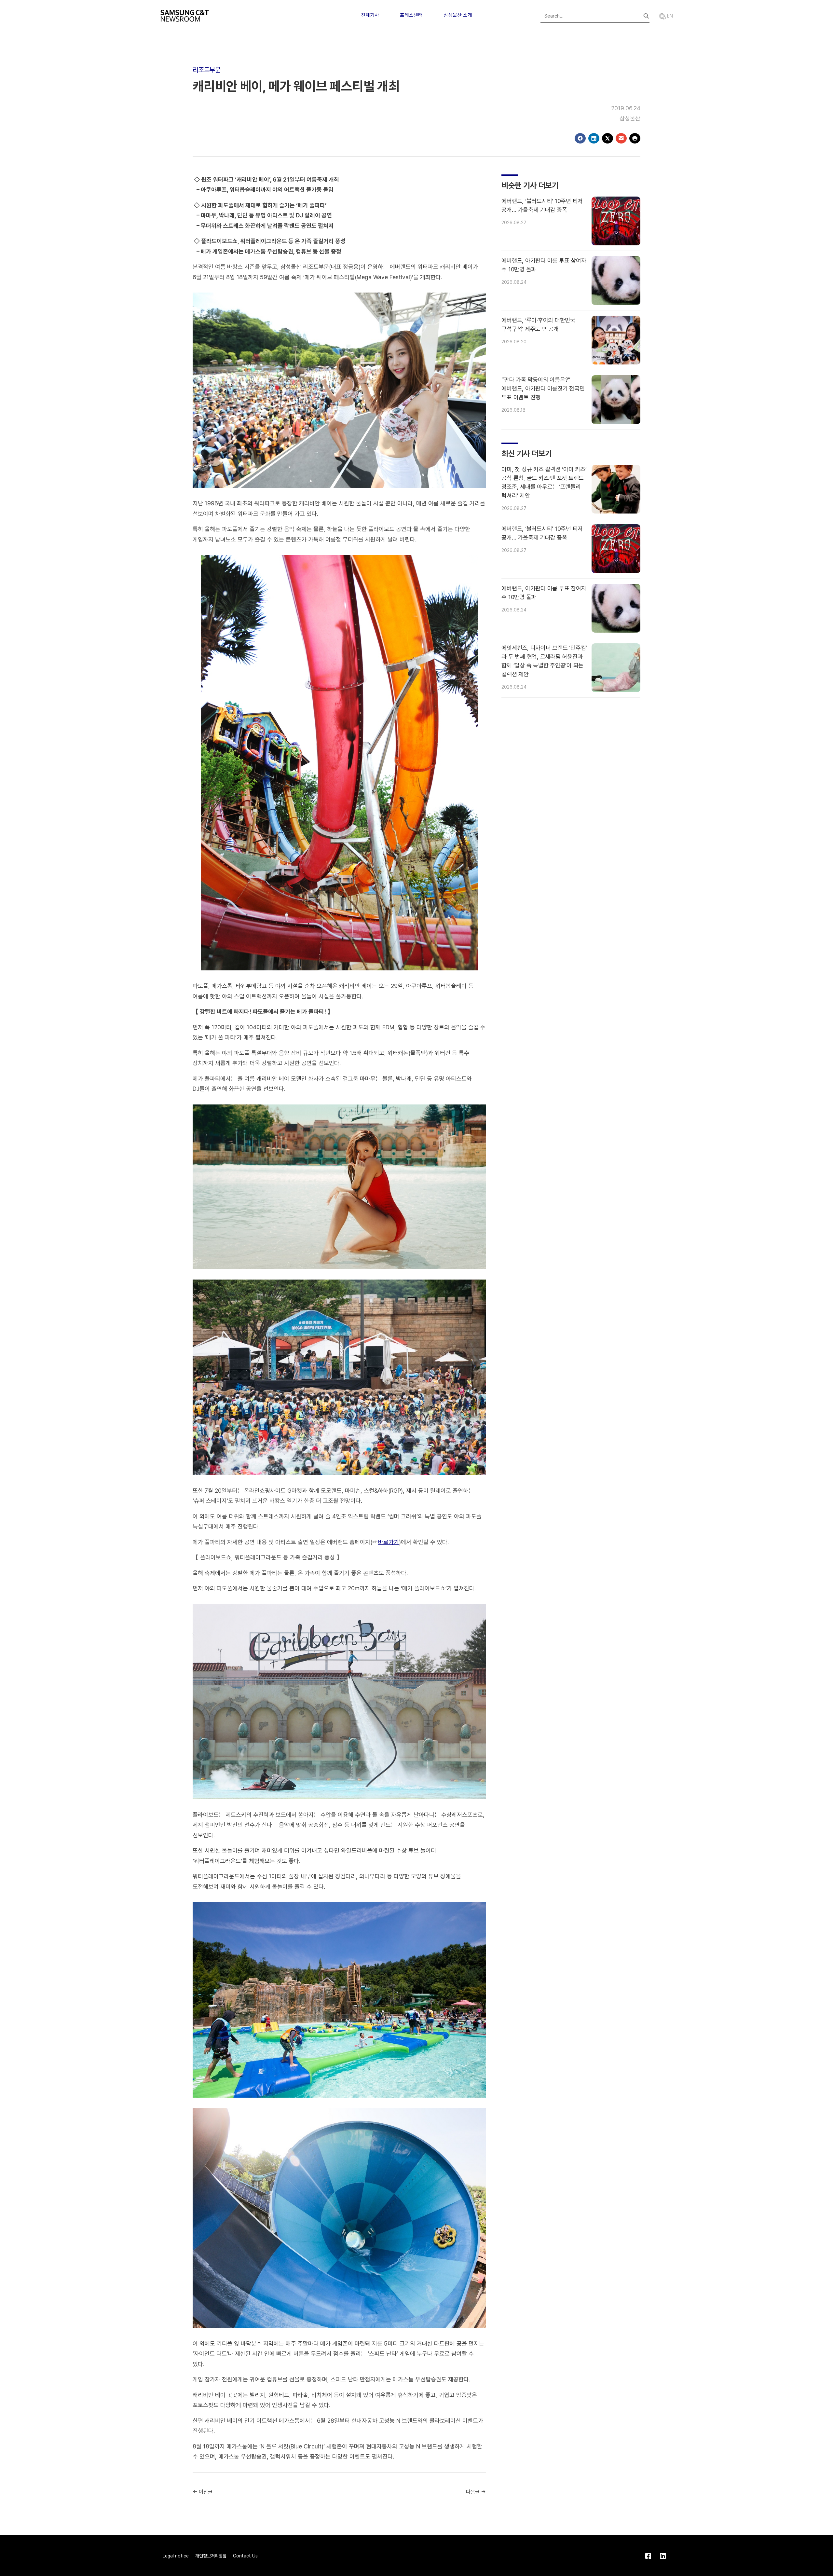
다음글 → (476, 2492)
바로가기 (389, 1542)
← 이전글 (203, 2492)
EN (669, 16)
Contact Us (245, 2556)
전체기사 (370, 15)
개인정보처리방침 (211, 2556)
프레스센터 (411, 15)
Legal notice (176, 2556)
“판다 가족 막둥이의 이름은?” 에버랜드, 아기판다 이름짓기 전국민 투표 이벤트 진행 (543, 388)
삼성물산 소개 (458, 15)
